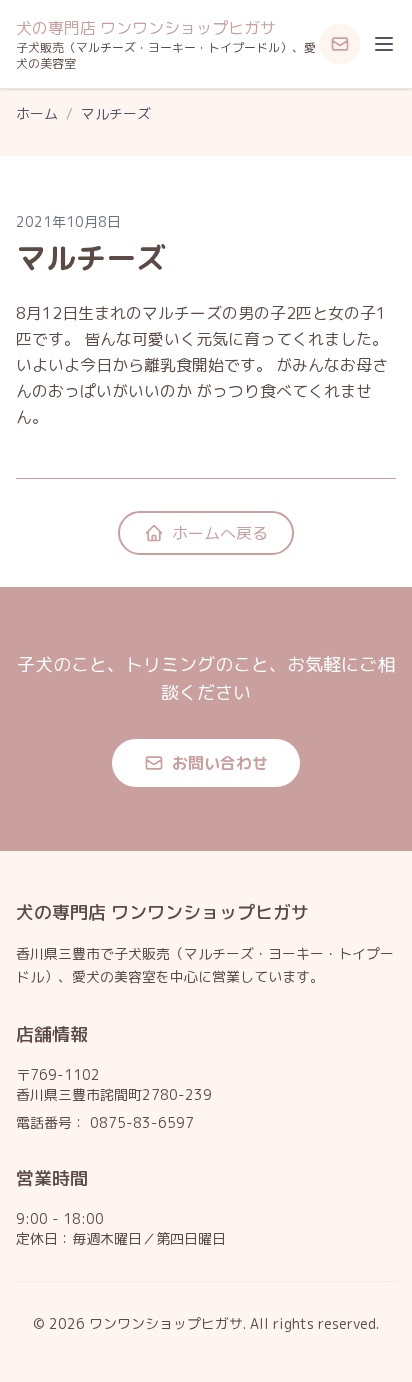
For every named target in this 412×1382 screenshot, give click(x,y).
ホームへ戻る (220, 533)
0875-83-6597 (142, 1122)
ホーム (37, 113)
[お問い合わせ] (340, 44)
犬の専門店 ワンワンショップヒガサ (146, 28)
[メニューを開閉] (384, 44)
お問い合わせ (220, 763)
